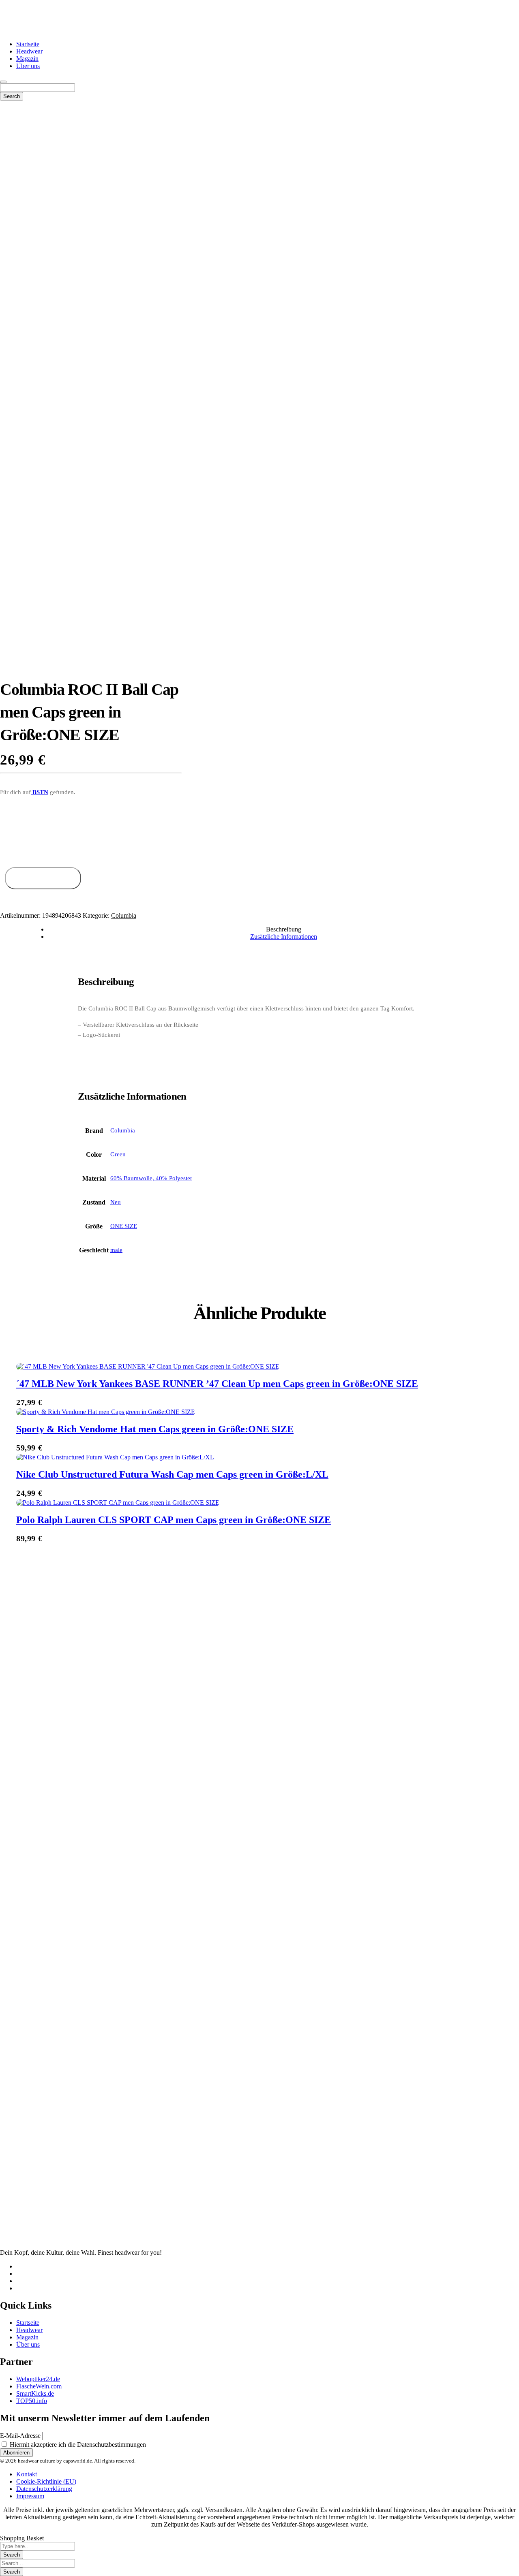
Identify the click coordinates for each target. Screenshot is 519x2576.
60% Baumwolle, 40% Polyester (151, 1178)
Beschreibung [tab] (284, 929)
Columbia (124, 915)
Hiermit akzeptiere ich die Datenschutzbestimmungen (77, 2445)
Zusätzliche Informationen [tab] (284, 937)
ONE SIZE (124, 1226)
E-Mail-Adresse (20, 2436)
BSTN (40, 792)
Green (118, 1154)
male (116, 1250)
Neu (116, 1202)
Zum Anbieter (43, 878)
